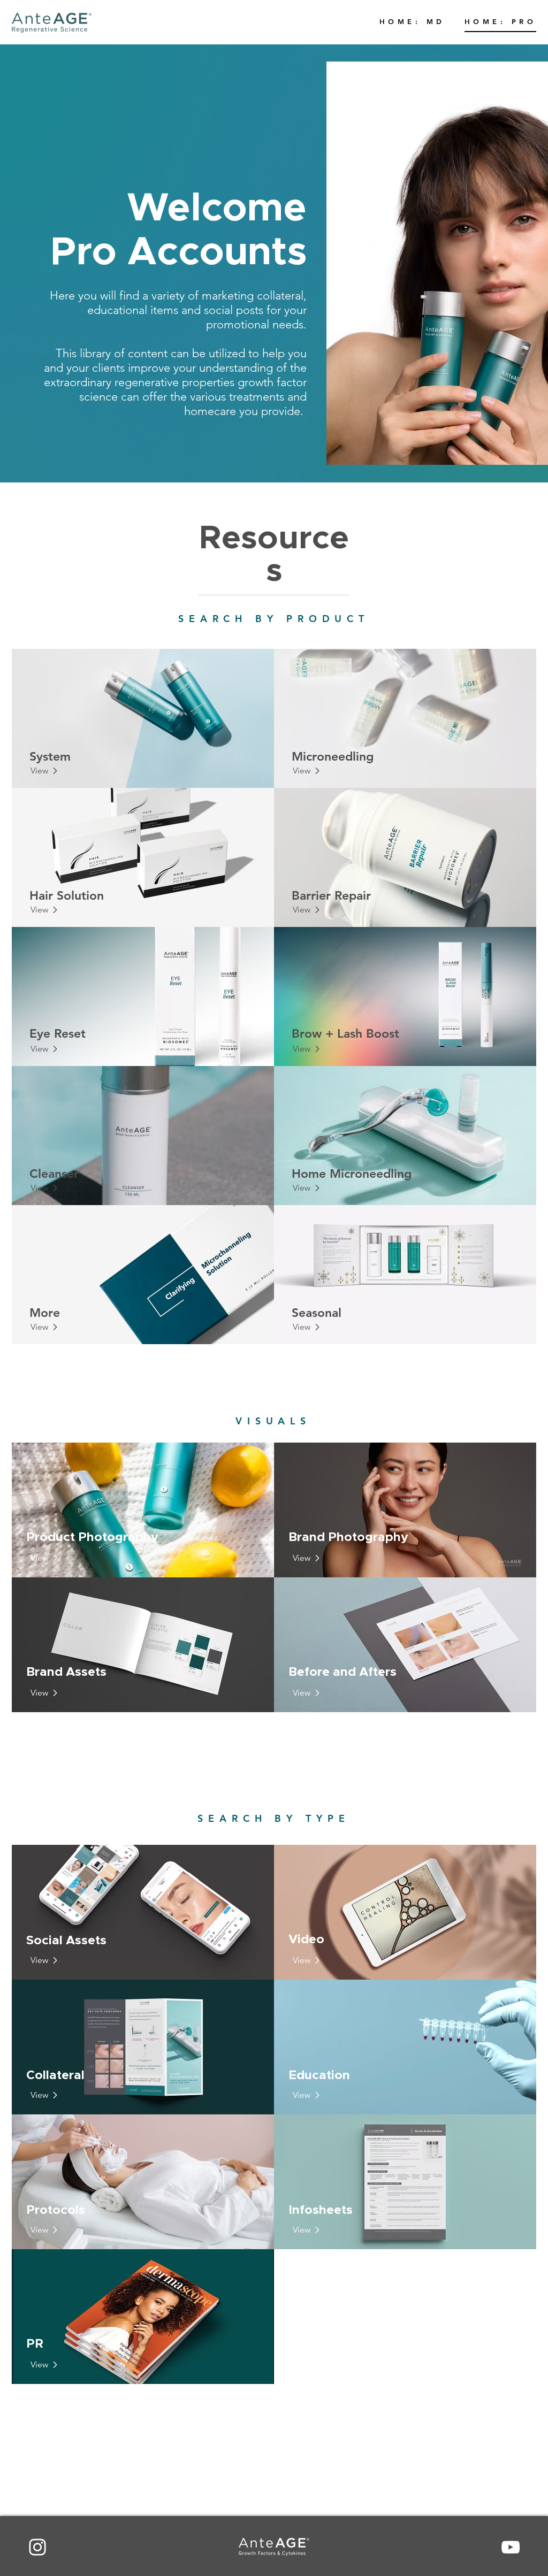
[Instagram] (37, 2547)
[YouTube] (511, 2547)
